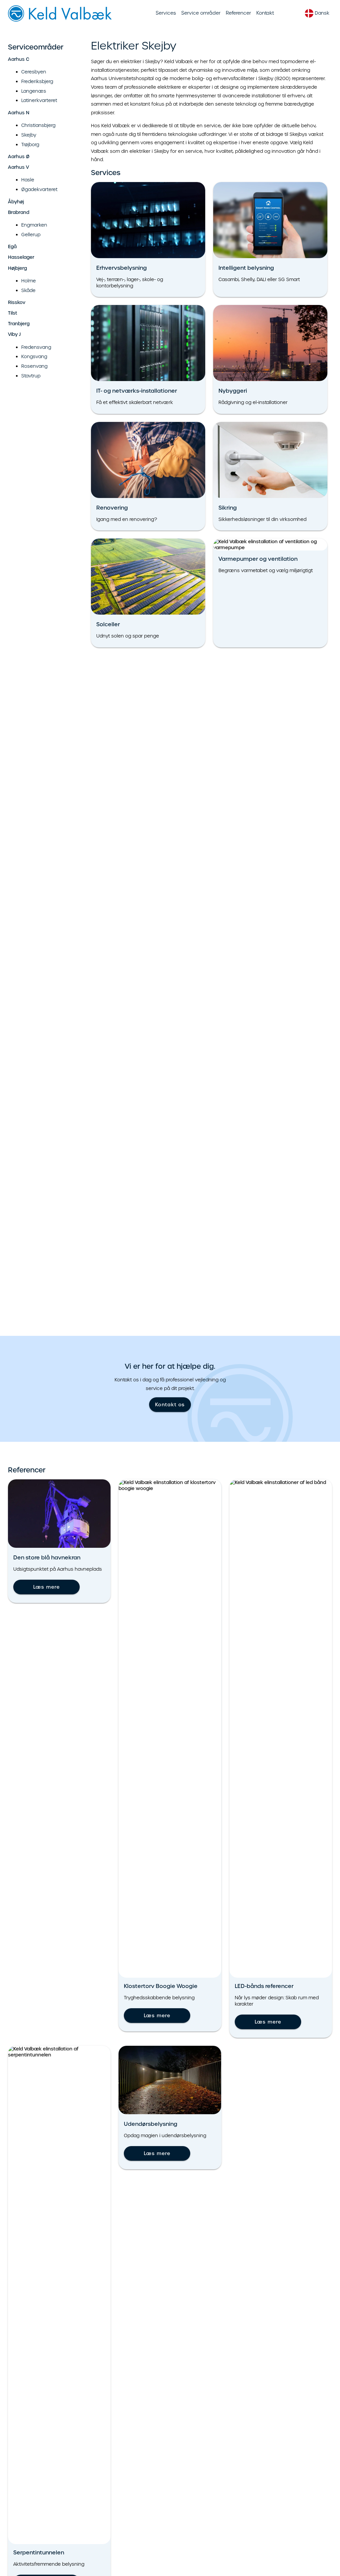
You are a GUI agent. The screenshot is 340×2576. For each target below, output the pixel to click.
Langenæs (34, 91)
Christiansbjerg (38, 125)
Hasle (28, 180)
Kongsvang (34, 356)
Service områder (201, 13)
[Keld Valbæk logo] (61, 20)
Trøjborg (30, 145)
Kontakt (265, 13)
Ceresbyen (34, 72)
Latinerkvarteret (39, 100)
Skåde (28, 290)
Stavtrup (31, 376)
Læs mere (46, 1587)
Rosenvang (34, 366)
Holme (29, 281)
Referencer (238, 13)
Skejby (29, 135)
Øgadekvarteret (39, 189)
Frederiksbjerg (37, 81)
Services (166, 13)
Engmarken (34, 225)
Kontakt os (170, 1405)
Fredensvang (36, 347)
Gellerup (31, 235)
